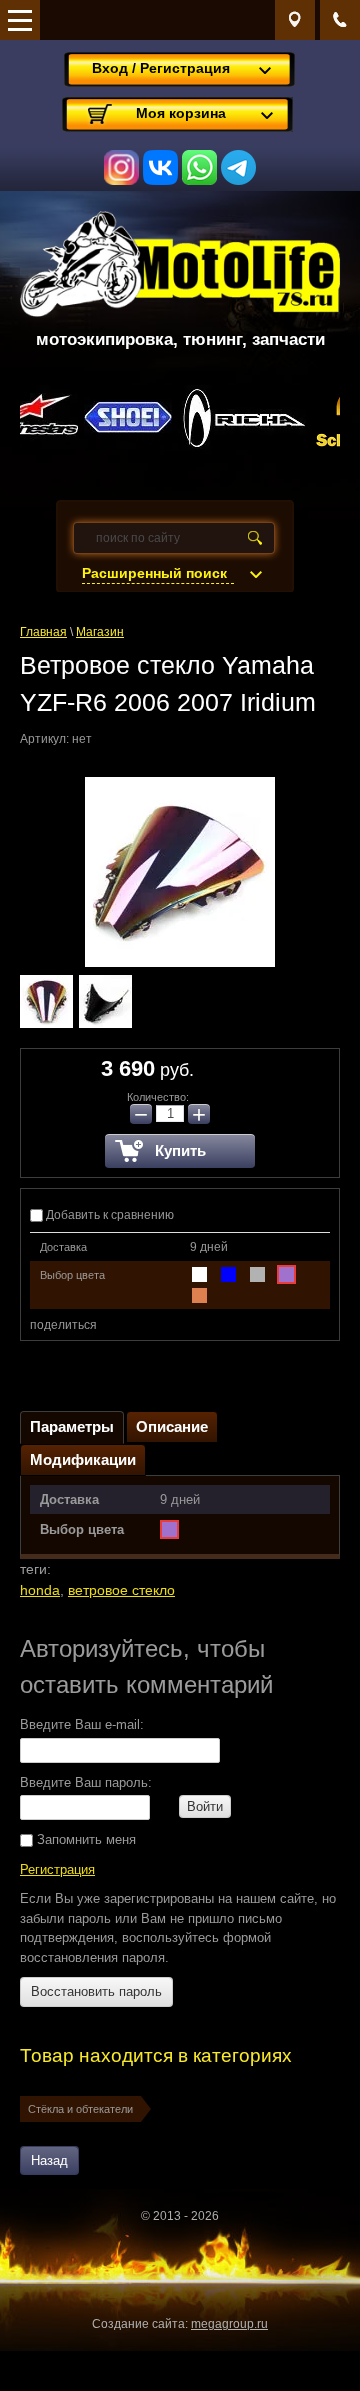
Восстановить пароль (96, 1991)
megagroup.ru (229, 2324)
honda (40, 1590)
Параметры (72, 1426)
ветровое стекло (121, 1590)
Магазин (100, 632)
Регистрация (57, 1869)
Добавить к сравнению (108, 1215)
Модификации (83, 1459)
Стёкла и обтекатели (80, 2109)
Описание (172, 1426)
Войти (205, 1806)
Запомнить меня (84, 1839)
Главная (43, 632)
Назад (49, 2160)
